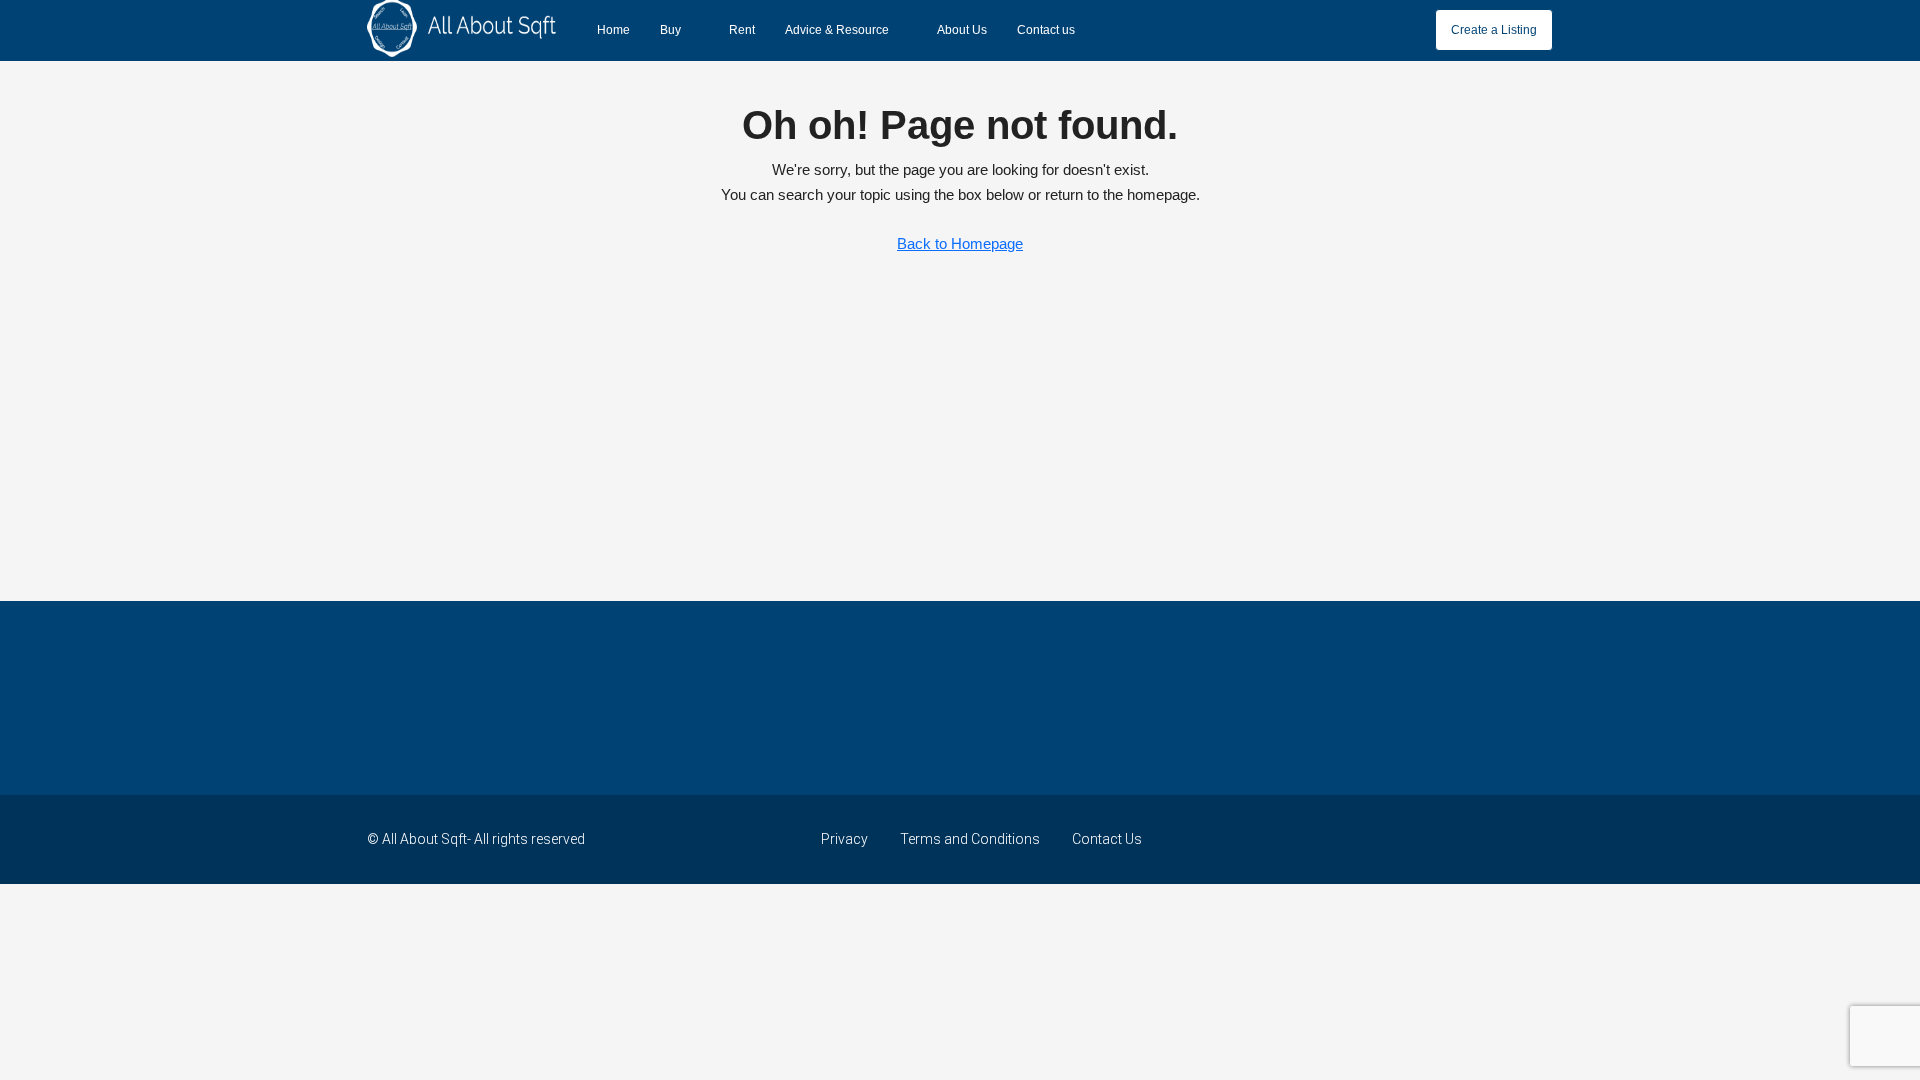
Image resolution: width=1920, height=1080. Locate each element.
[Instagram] (1465, 839)
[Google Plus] (1535, 839)
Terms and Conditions (970, 839)
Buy (670, 30)
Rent (742, 30)
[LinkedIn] (1500, 839)
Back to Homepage (960, 243)
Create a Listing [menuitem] (1494, 30)
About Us (962, 30)
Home (613, 30)
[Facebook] (1395, 839)
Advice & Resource (837, 30)
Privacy (844, 839)
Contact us (1046, 30)
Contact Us (1107, 839)
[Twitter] (1430, 839)
